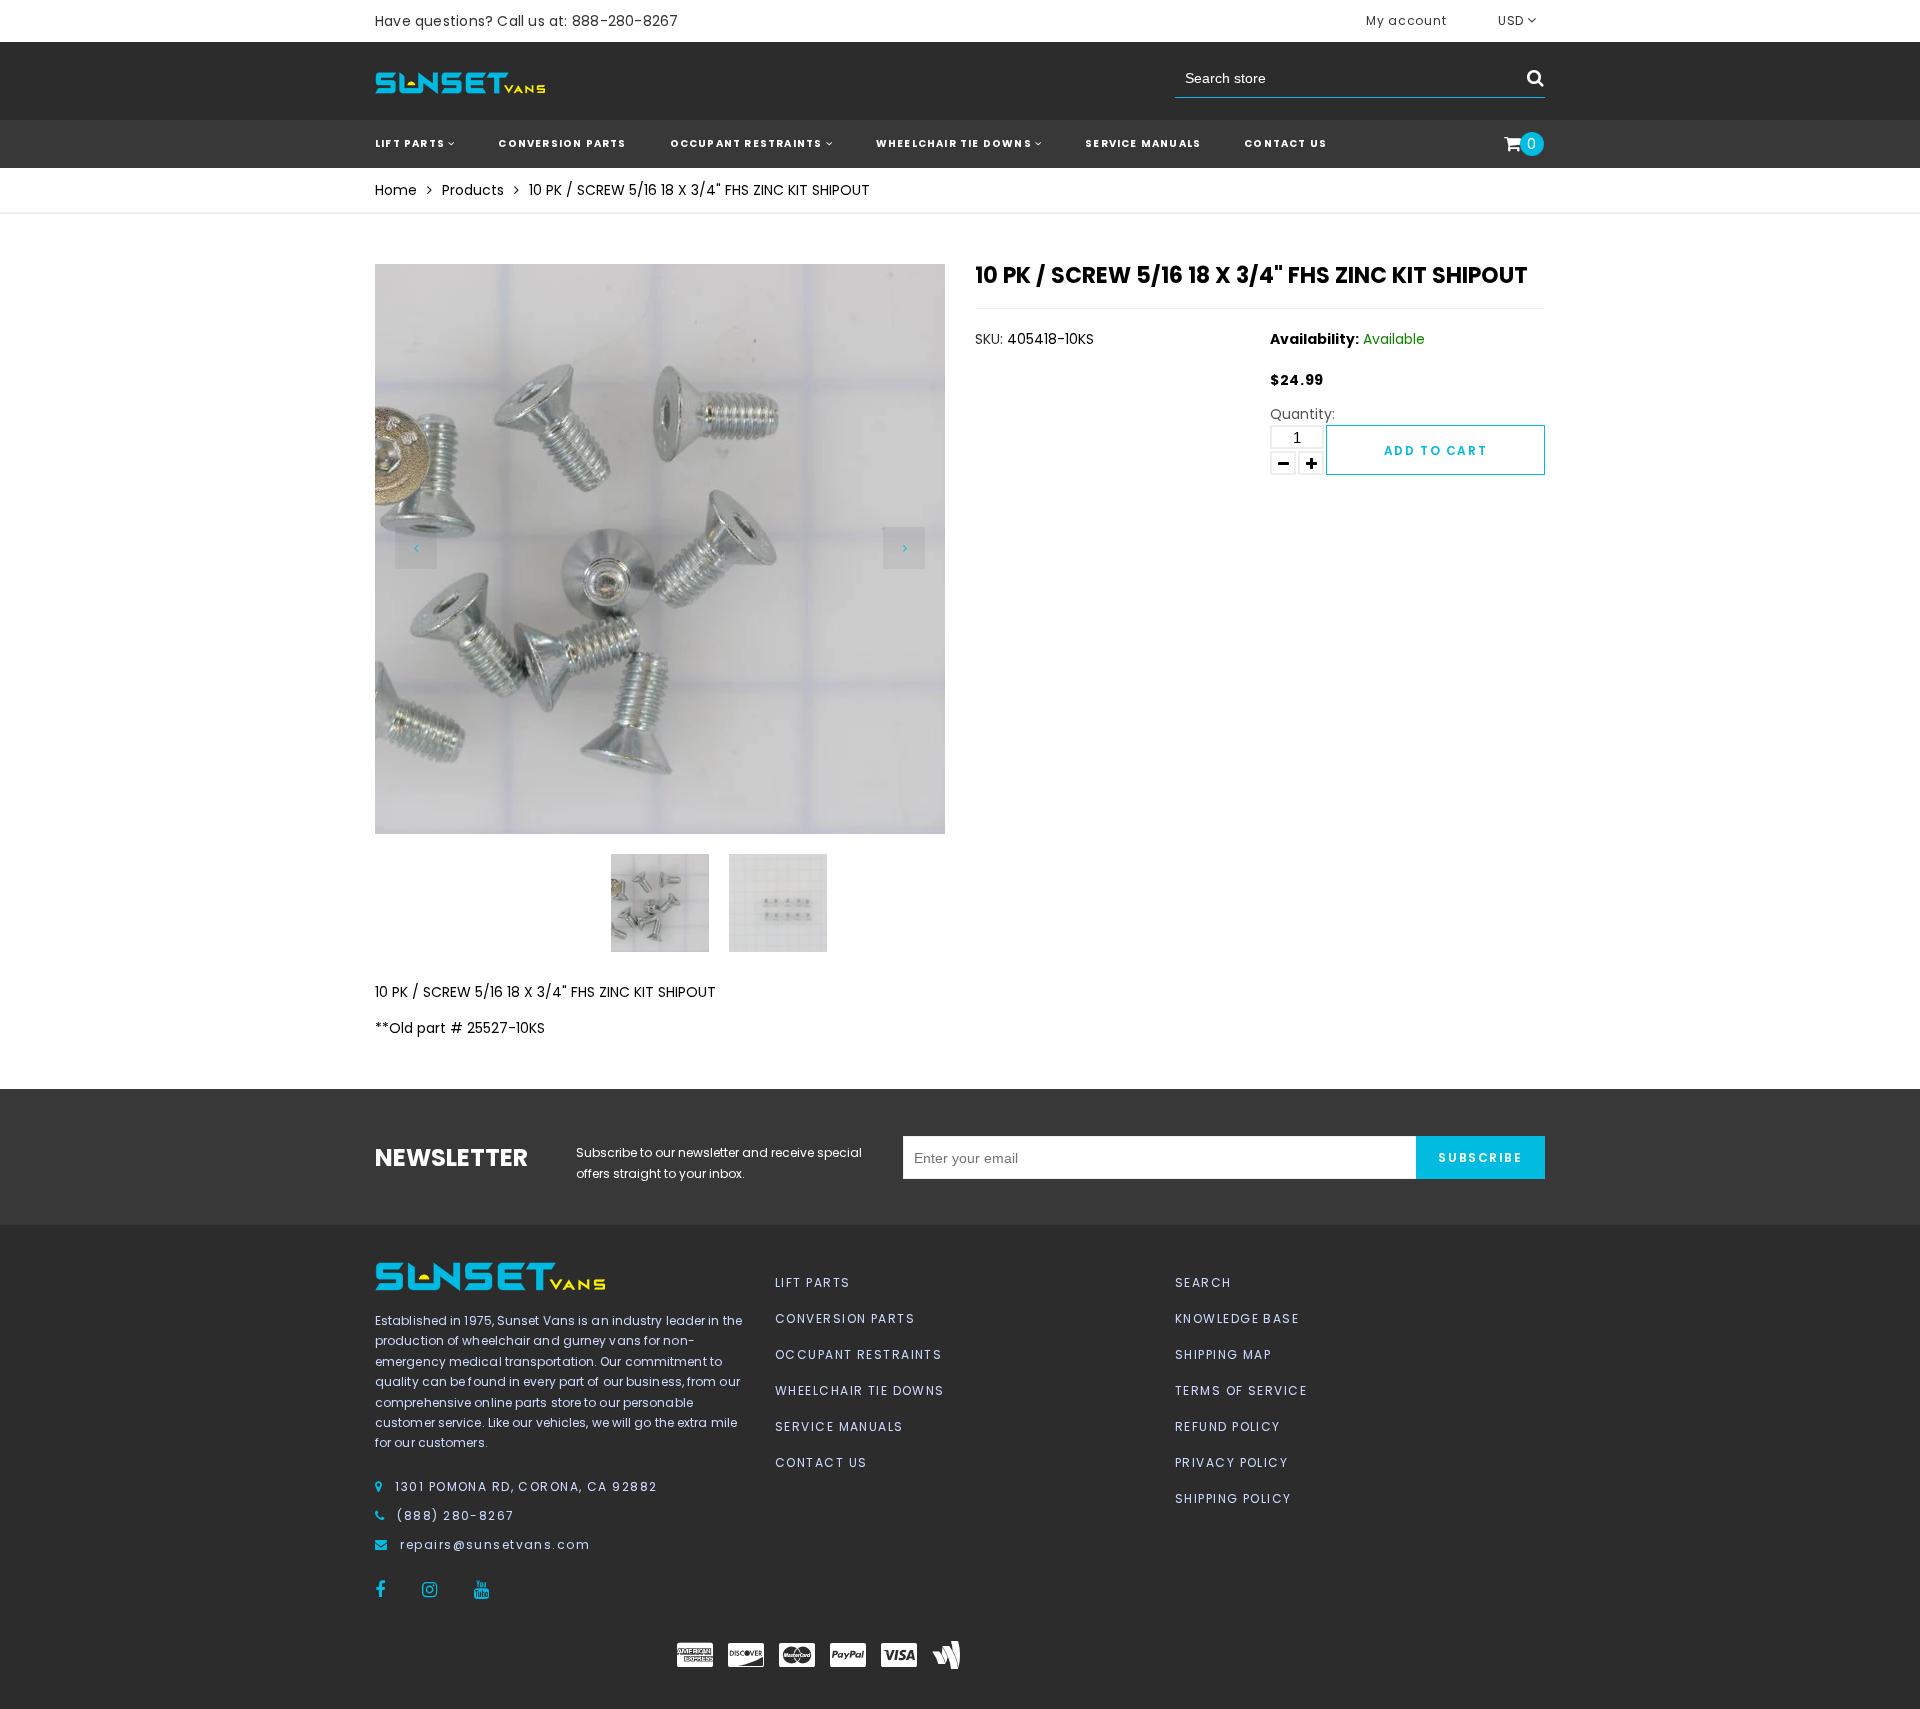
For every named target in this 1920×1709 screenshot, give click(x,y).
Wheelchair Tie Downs (860, 1390)
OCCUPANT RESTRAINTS (748, 143)
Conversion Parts (845, 1318)
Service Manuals (1143, 143)
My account (1406, 20)
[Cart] (1512, 145)
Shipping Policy (1233, 1498)
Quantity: (1302, 414)
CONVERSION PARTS (562, 143)
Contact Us (1285, 143)
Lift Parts (812, 1282)
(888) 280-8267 (455, 1515)
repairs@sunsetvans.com (495, 1544)
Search (1203, 1282)
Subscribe (1480, 1157)
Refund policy (1228, 1426)
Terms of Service (1241, 1390)
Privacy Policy (1231, 1462)
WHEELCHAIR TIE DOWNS (955, 143)
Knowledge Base (1237, 1318)
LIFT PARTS (411, 143)
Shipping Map (1223, 1354)
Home (396, 190)
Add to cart (1435, 450)
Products (473, 190)
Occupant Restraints (858, 1354)
